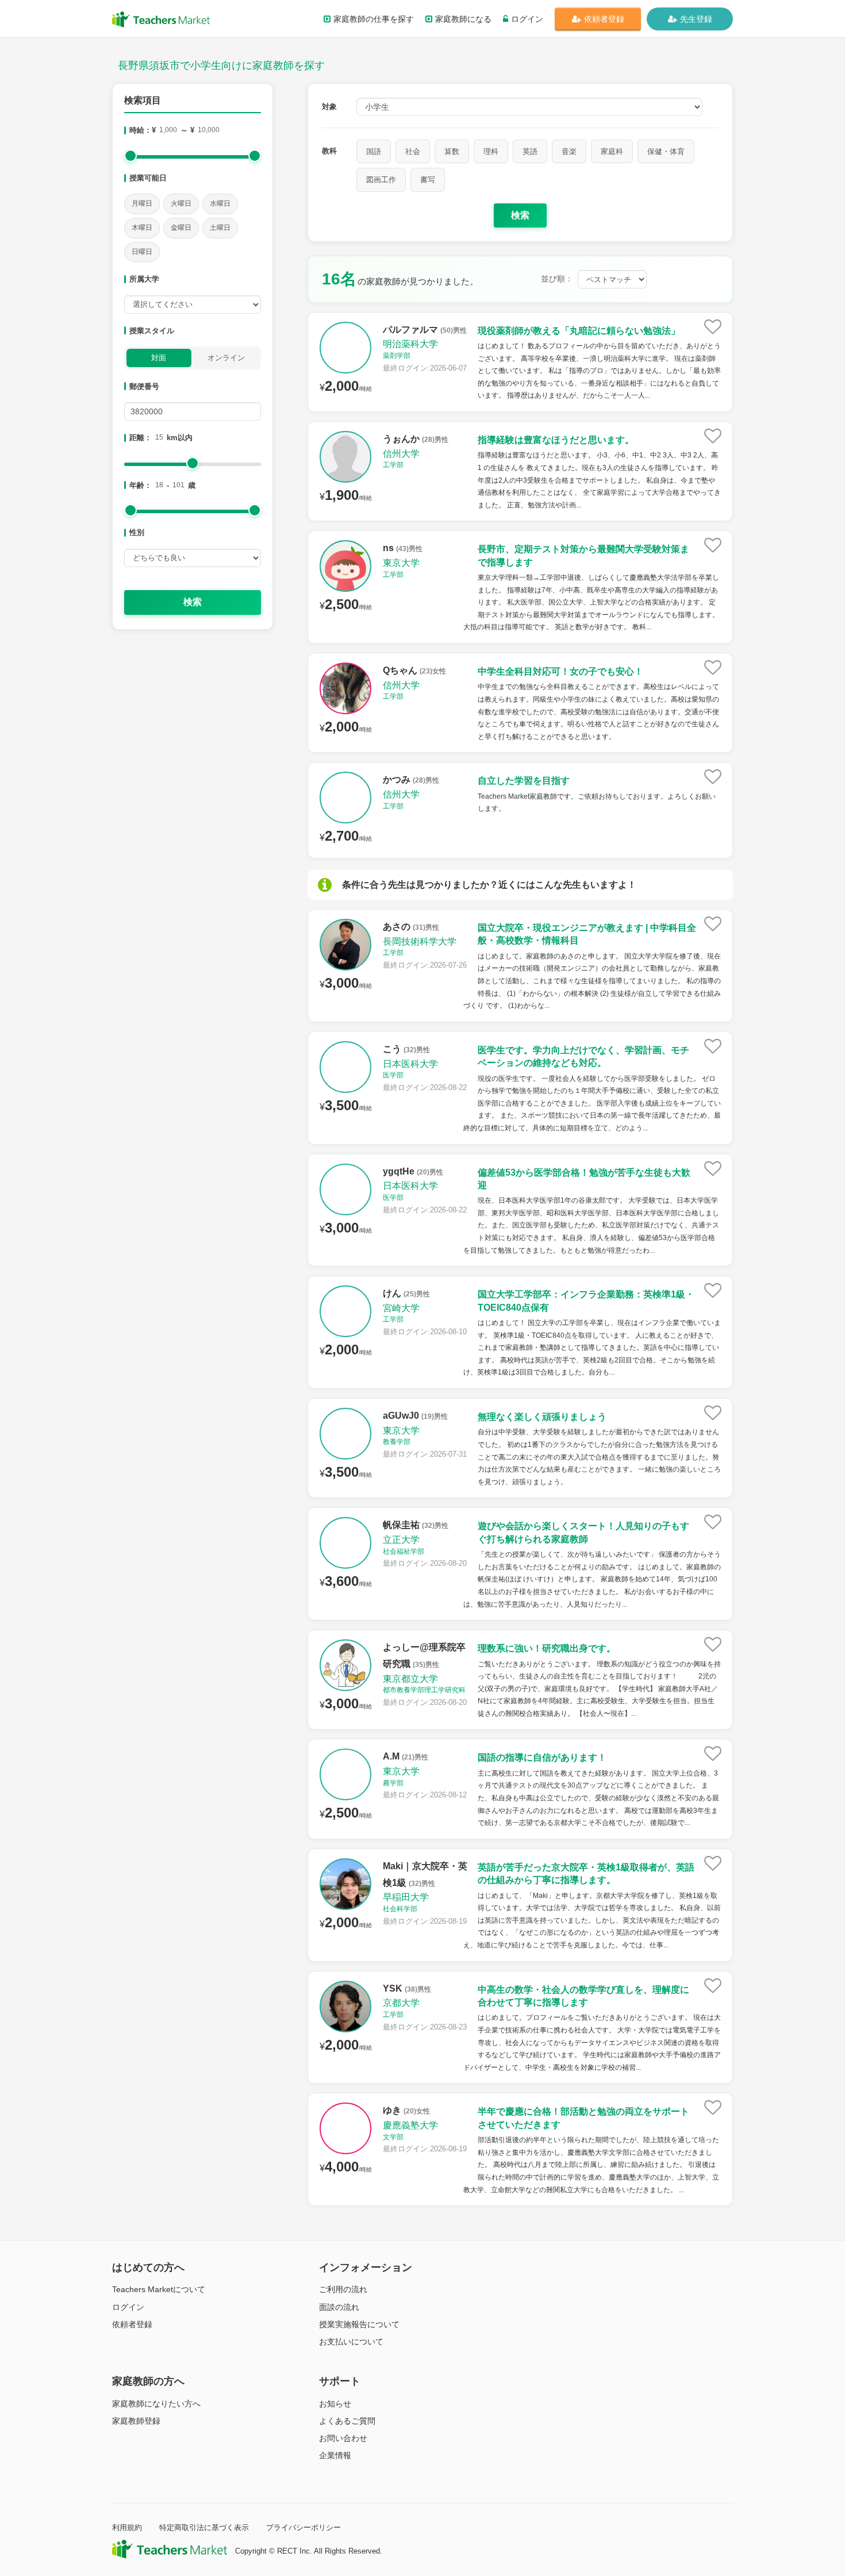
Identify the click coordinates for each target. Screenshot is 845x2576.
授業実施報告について (359, 2324)
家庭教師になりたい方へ (156, 2404)
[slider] (130, 156)
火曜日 (181, 203)
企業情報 (335, 2455)
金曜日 (181, 228)
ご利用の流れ (343, 2289)
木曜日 (142, 228)
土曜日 (220, 228)
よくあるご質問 (347, 2421)
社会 (413, 151)
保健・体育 (666, 151)
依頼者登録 (604, 19)
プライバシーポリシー (304, 2527)
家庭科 (612, 151)
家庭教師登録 (136, 2421)
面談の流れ (339, 2307)
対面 (159, 358)
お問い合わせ (343, 2438)
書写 (428, 180)
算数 (452, 151)
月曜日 (142, 203)
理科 (491, 151)
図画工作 (381, 180)
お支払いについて (351, 2342)
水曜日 (220, 203)
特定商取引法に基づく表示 (204, 2527)
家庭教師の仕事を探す (374, 19)
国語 (374, 151)
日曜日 (142, 252)
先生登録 (696, 19)
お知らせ (335, 2404)
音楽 (569, 151)
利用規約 (127, 2527)
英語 (530, 151)
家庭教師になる (463, 19)
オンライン (226, 358)
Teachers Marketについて (159, 2289)
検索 (193, 602)
